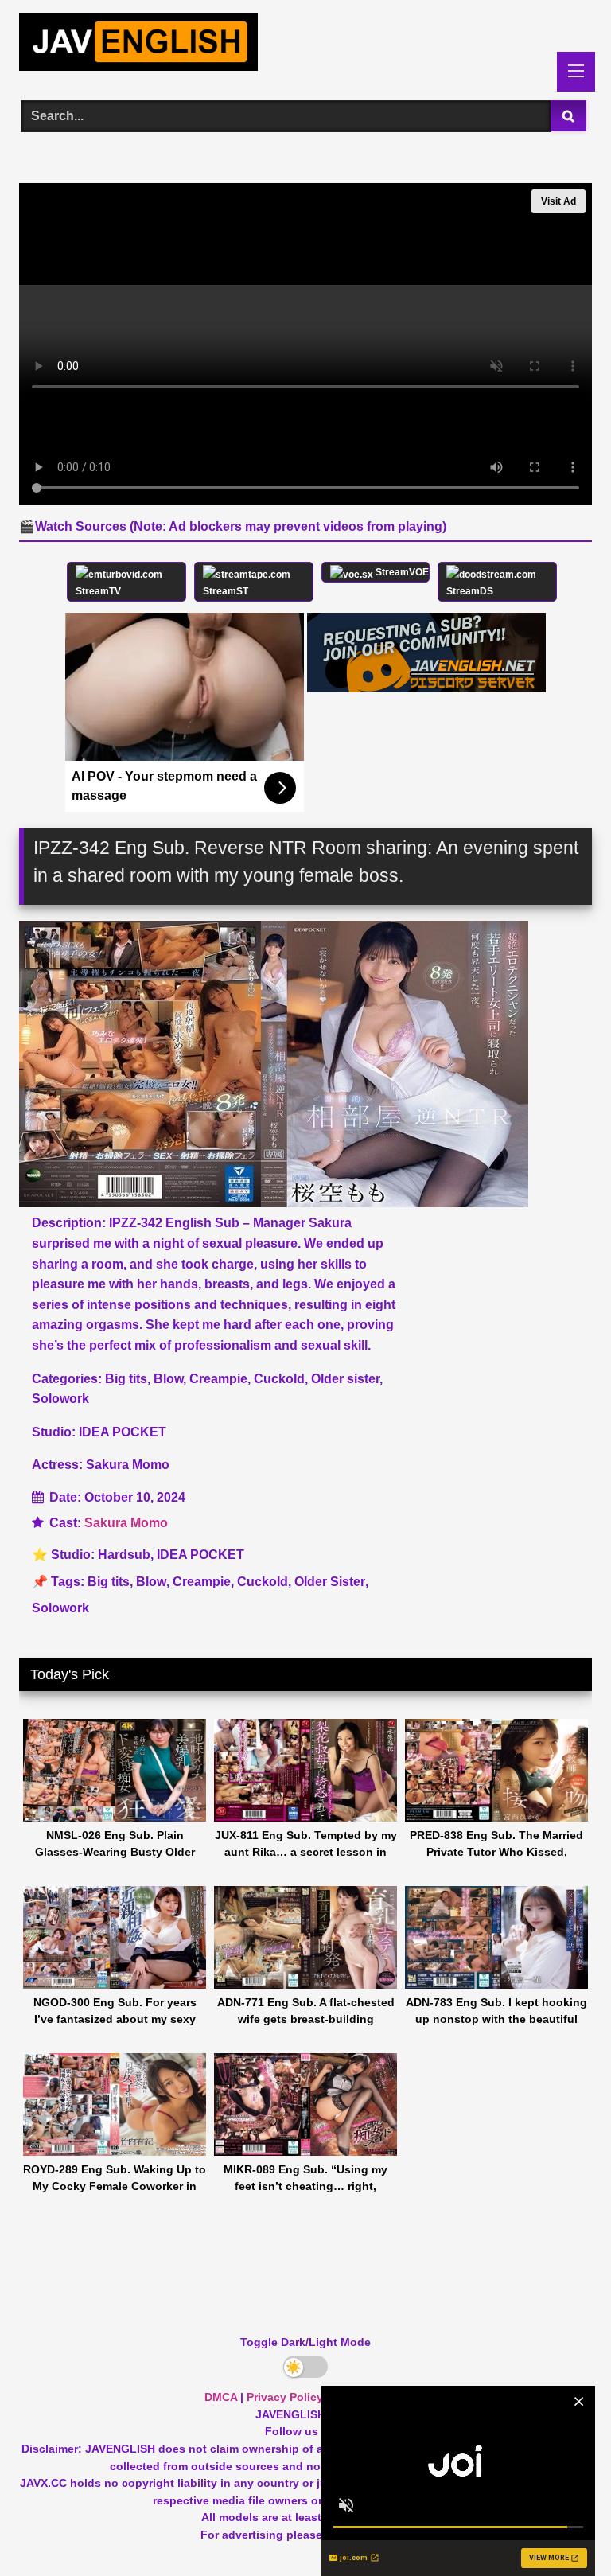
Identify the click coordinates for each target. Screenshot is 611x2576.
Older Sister (330, 1582)
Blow (151, 1582)
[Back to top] (562, 2529)
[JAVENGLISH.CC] (305, 45)
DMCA (221, 2397)
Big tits (109, 1582)
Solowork (60, 1608)
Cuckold (263, 1582)
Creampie (202, 1582)
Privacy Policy (285, 2397)
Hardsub (124, 1555)
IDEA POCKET (200, 1555)
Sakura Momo (126, 1523)
